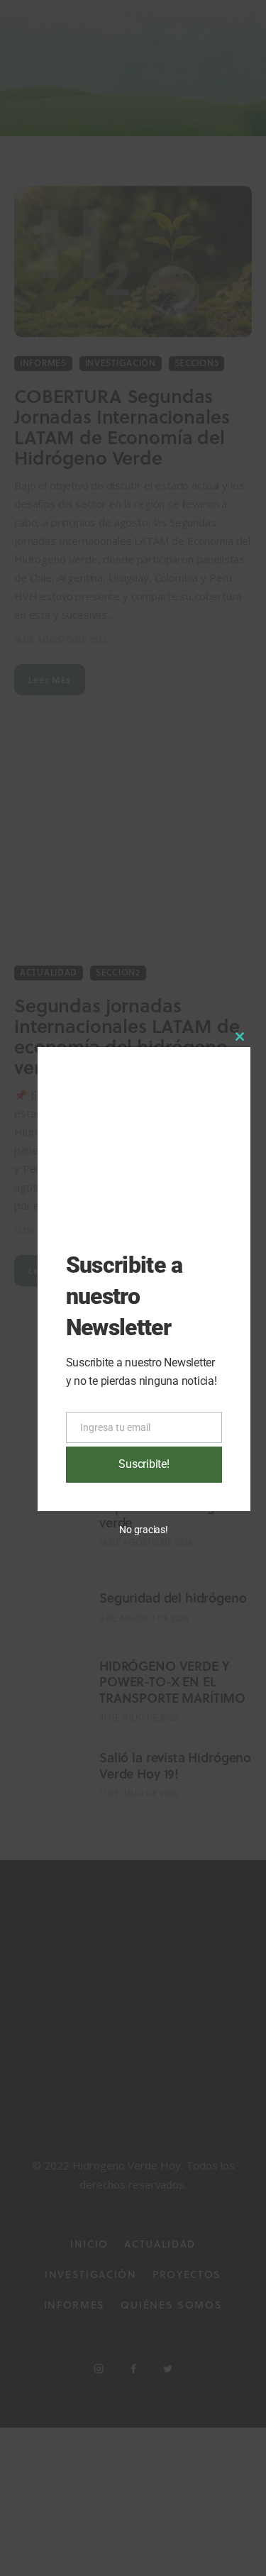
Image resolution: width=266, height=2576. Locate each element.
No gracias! (144, 1530)
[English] (219, 23)
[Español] (236, 23)
